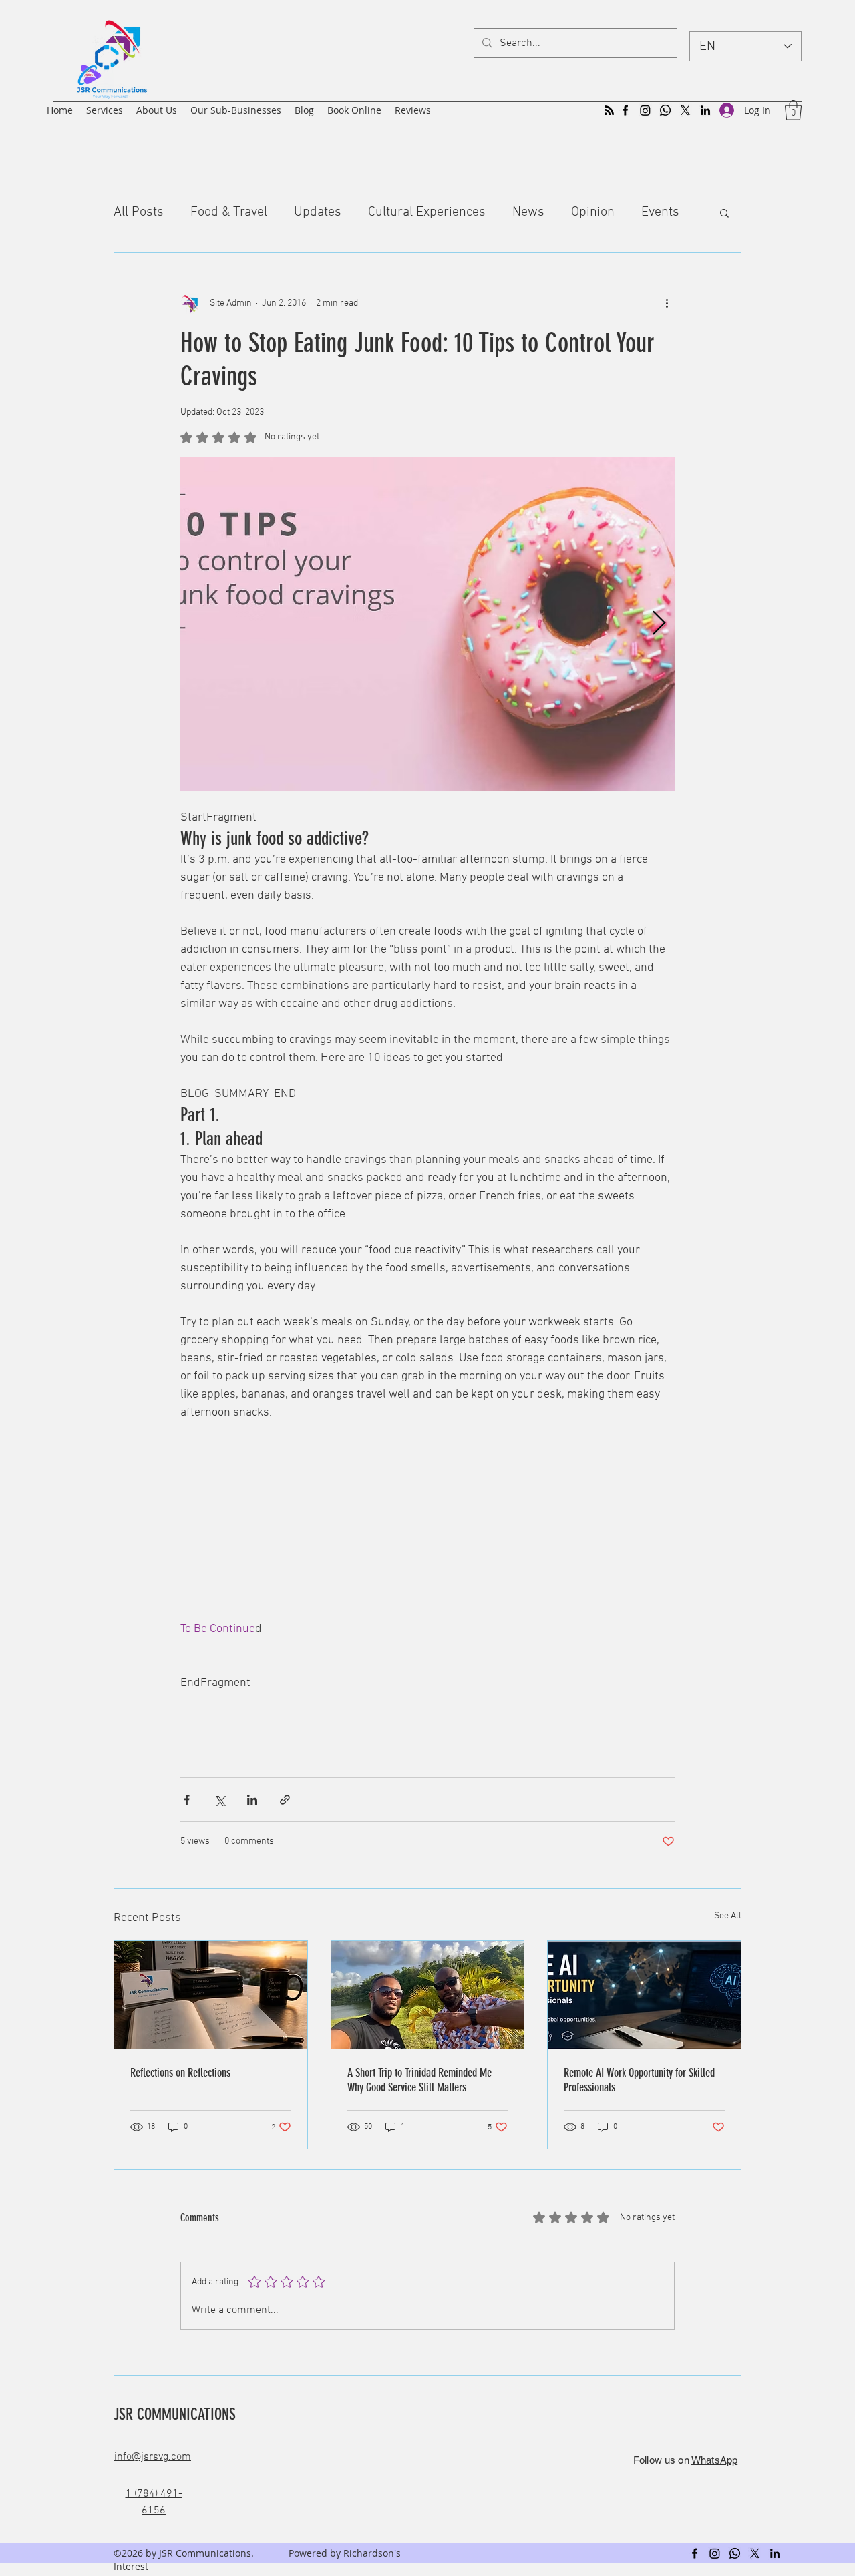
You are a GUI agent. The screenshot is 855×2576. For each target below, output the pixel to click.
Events (660, 212)
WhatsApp (714, 2460)
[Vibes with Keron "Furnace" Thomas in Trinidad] (428, 1995)
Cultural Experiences (427, 212)
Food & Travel (229, 212)
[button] (793, 110)
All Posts (139, 212)
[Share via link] (285, 1800)
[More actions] (667, 304)
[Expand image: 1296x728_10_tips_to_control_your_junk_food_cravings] (427, 624)
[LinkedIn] (705, 110)
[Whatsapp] (665, 110)
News (528, 212)
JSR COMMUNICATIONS (177, 2414)
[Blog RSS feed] (609, 111)
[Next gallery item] (659, 623)
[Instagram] (645, 110)
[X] (685, 110)
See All (728, 1916)
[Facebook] (625, 110)
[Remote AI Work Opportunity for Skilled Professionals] (644, 1995)
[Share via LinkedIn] (252, 1800)
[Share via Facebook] (187, 1800)
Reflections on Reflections (180, 2073)
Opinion (593, 212)
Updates (318, 212)
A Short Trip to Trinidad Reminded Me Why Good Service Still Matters (419, 2080)
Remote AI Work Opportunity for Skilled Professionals (639, 2080)
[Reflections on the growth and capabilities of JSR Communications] (211, 1995)
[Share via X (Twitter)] (219, 1800)
